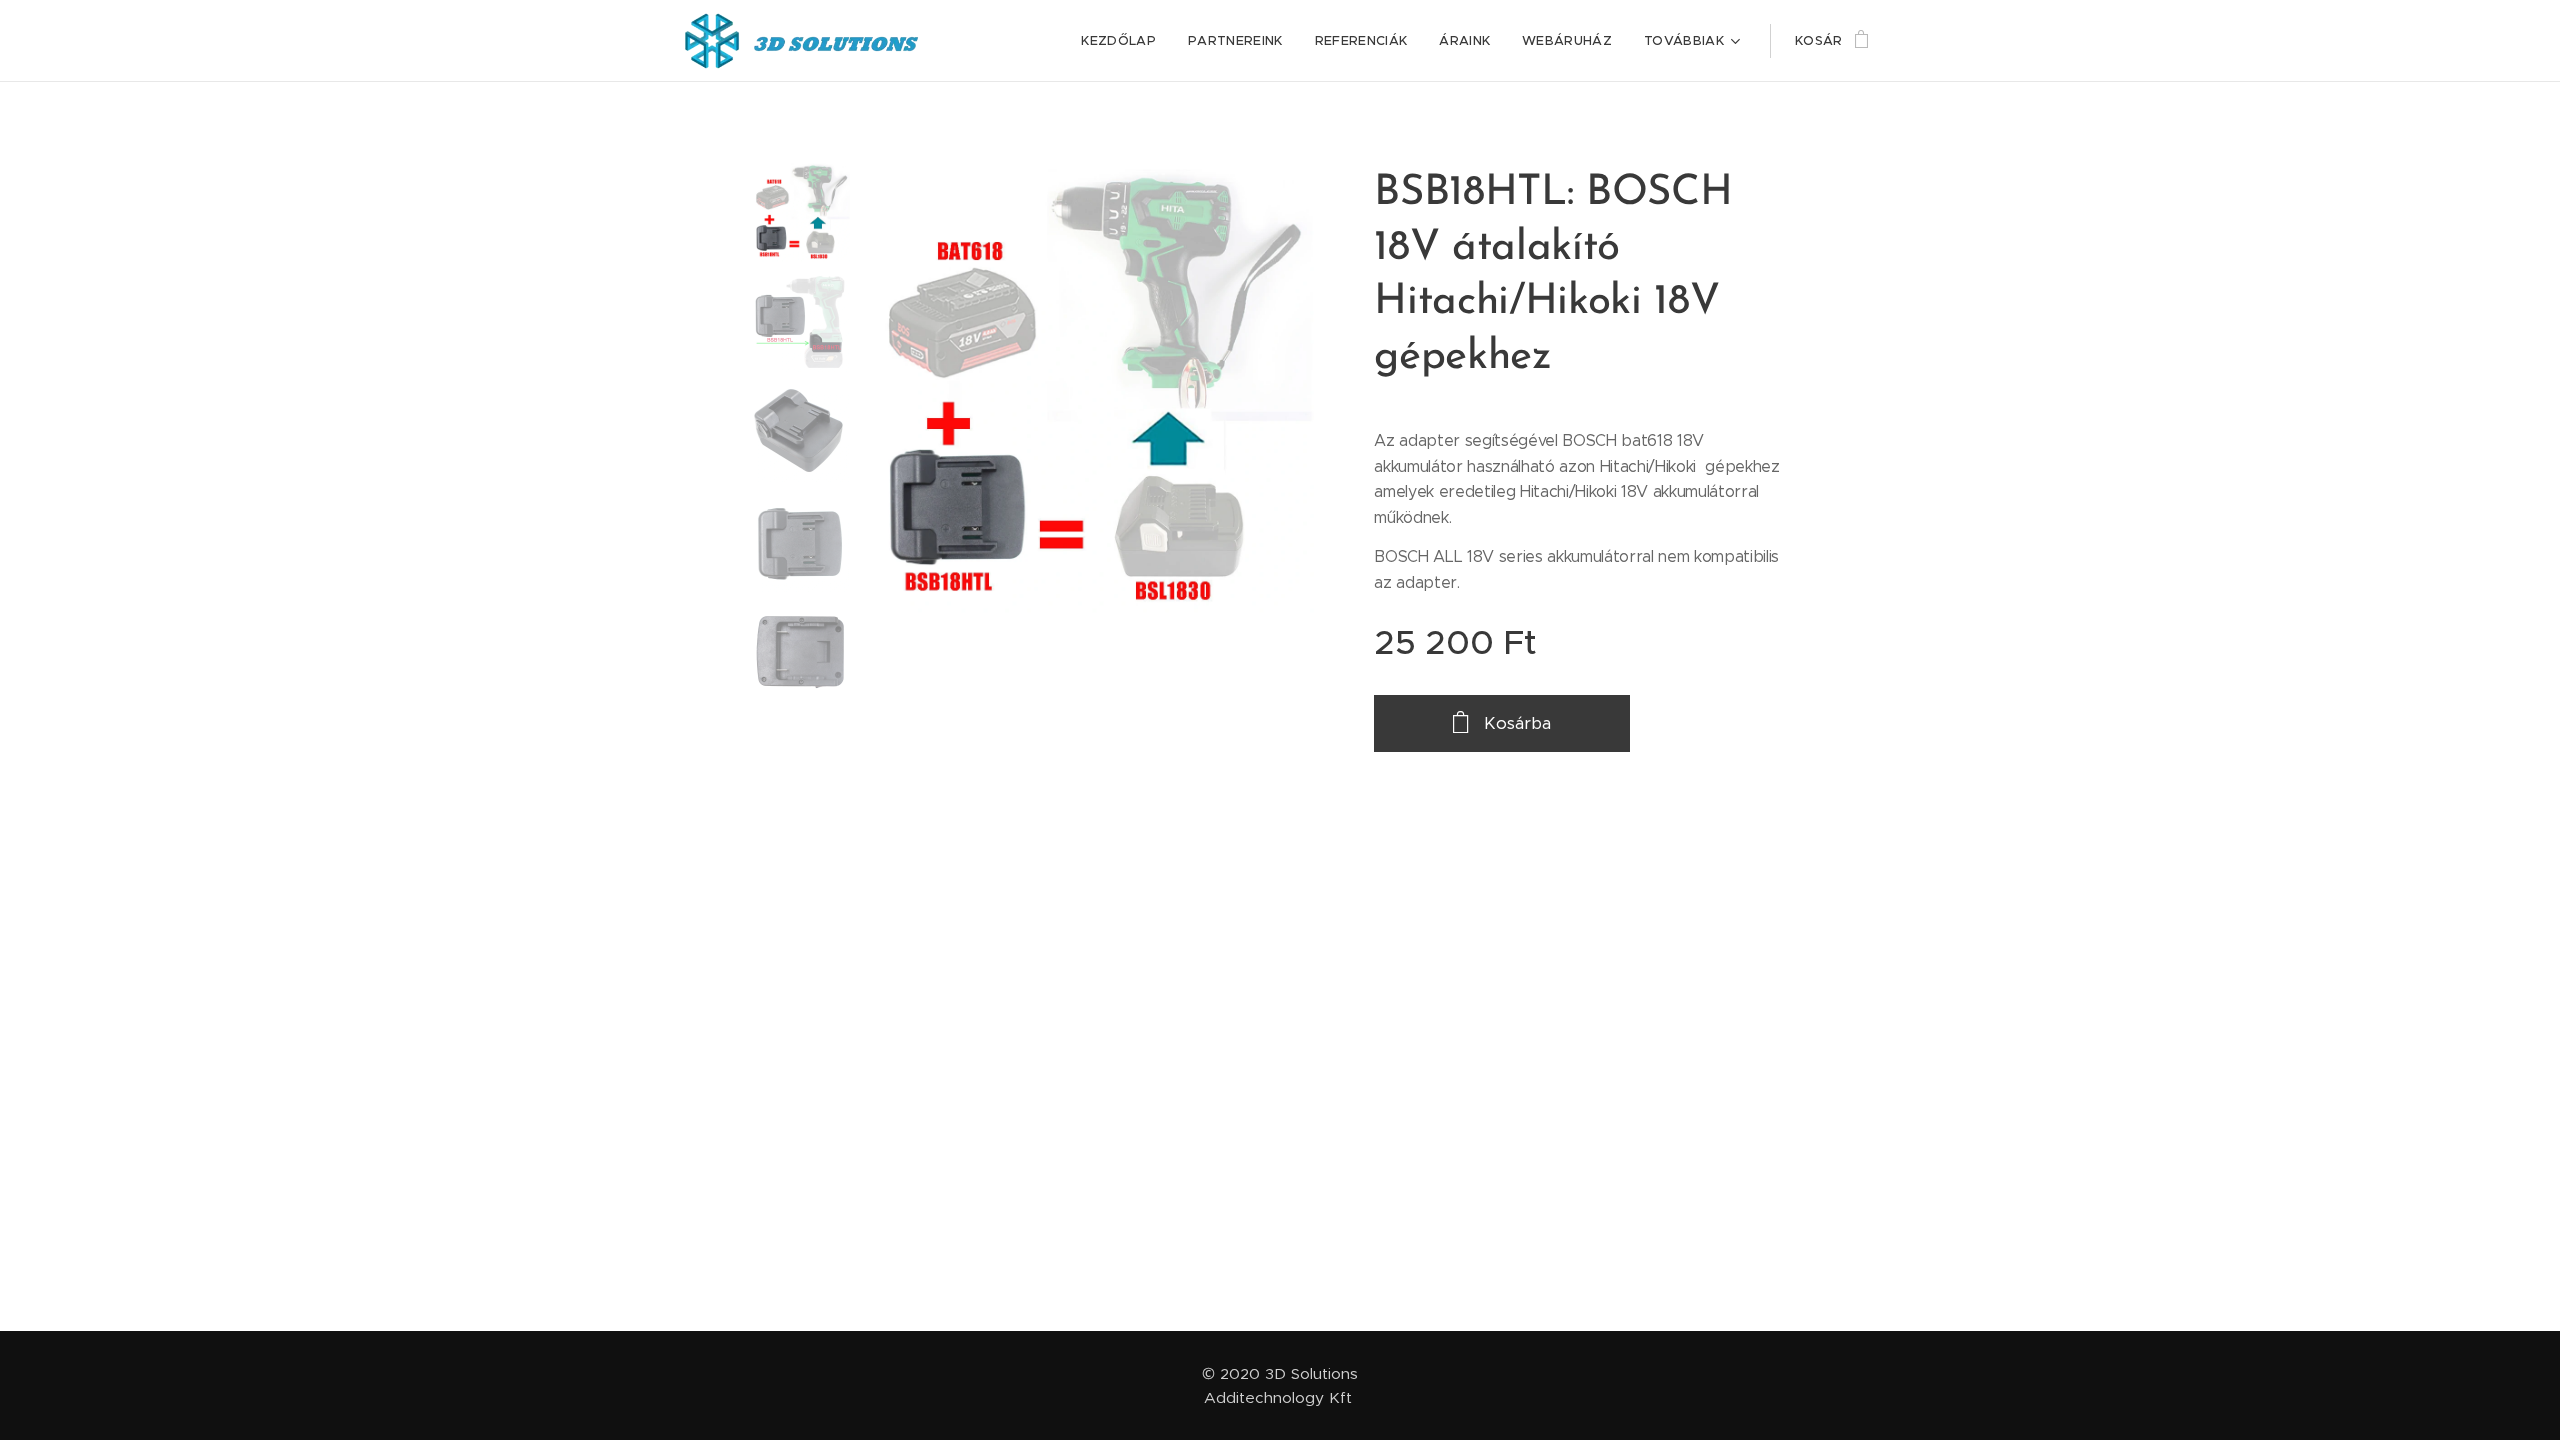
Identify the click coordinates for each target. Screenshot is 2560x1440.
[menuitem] (1124, 41)
